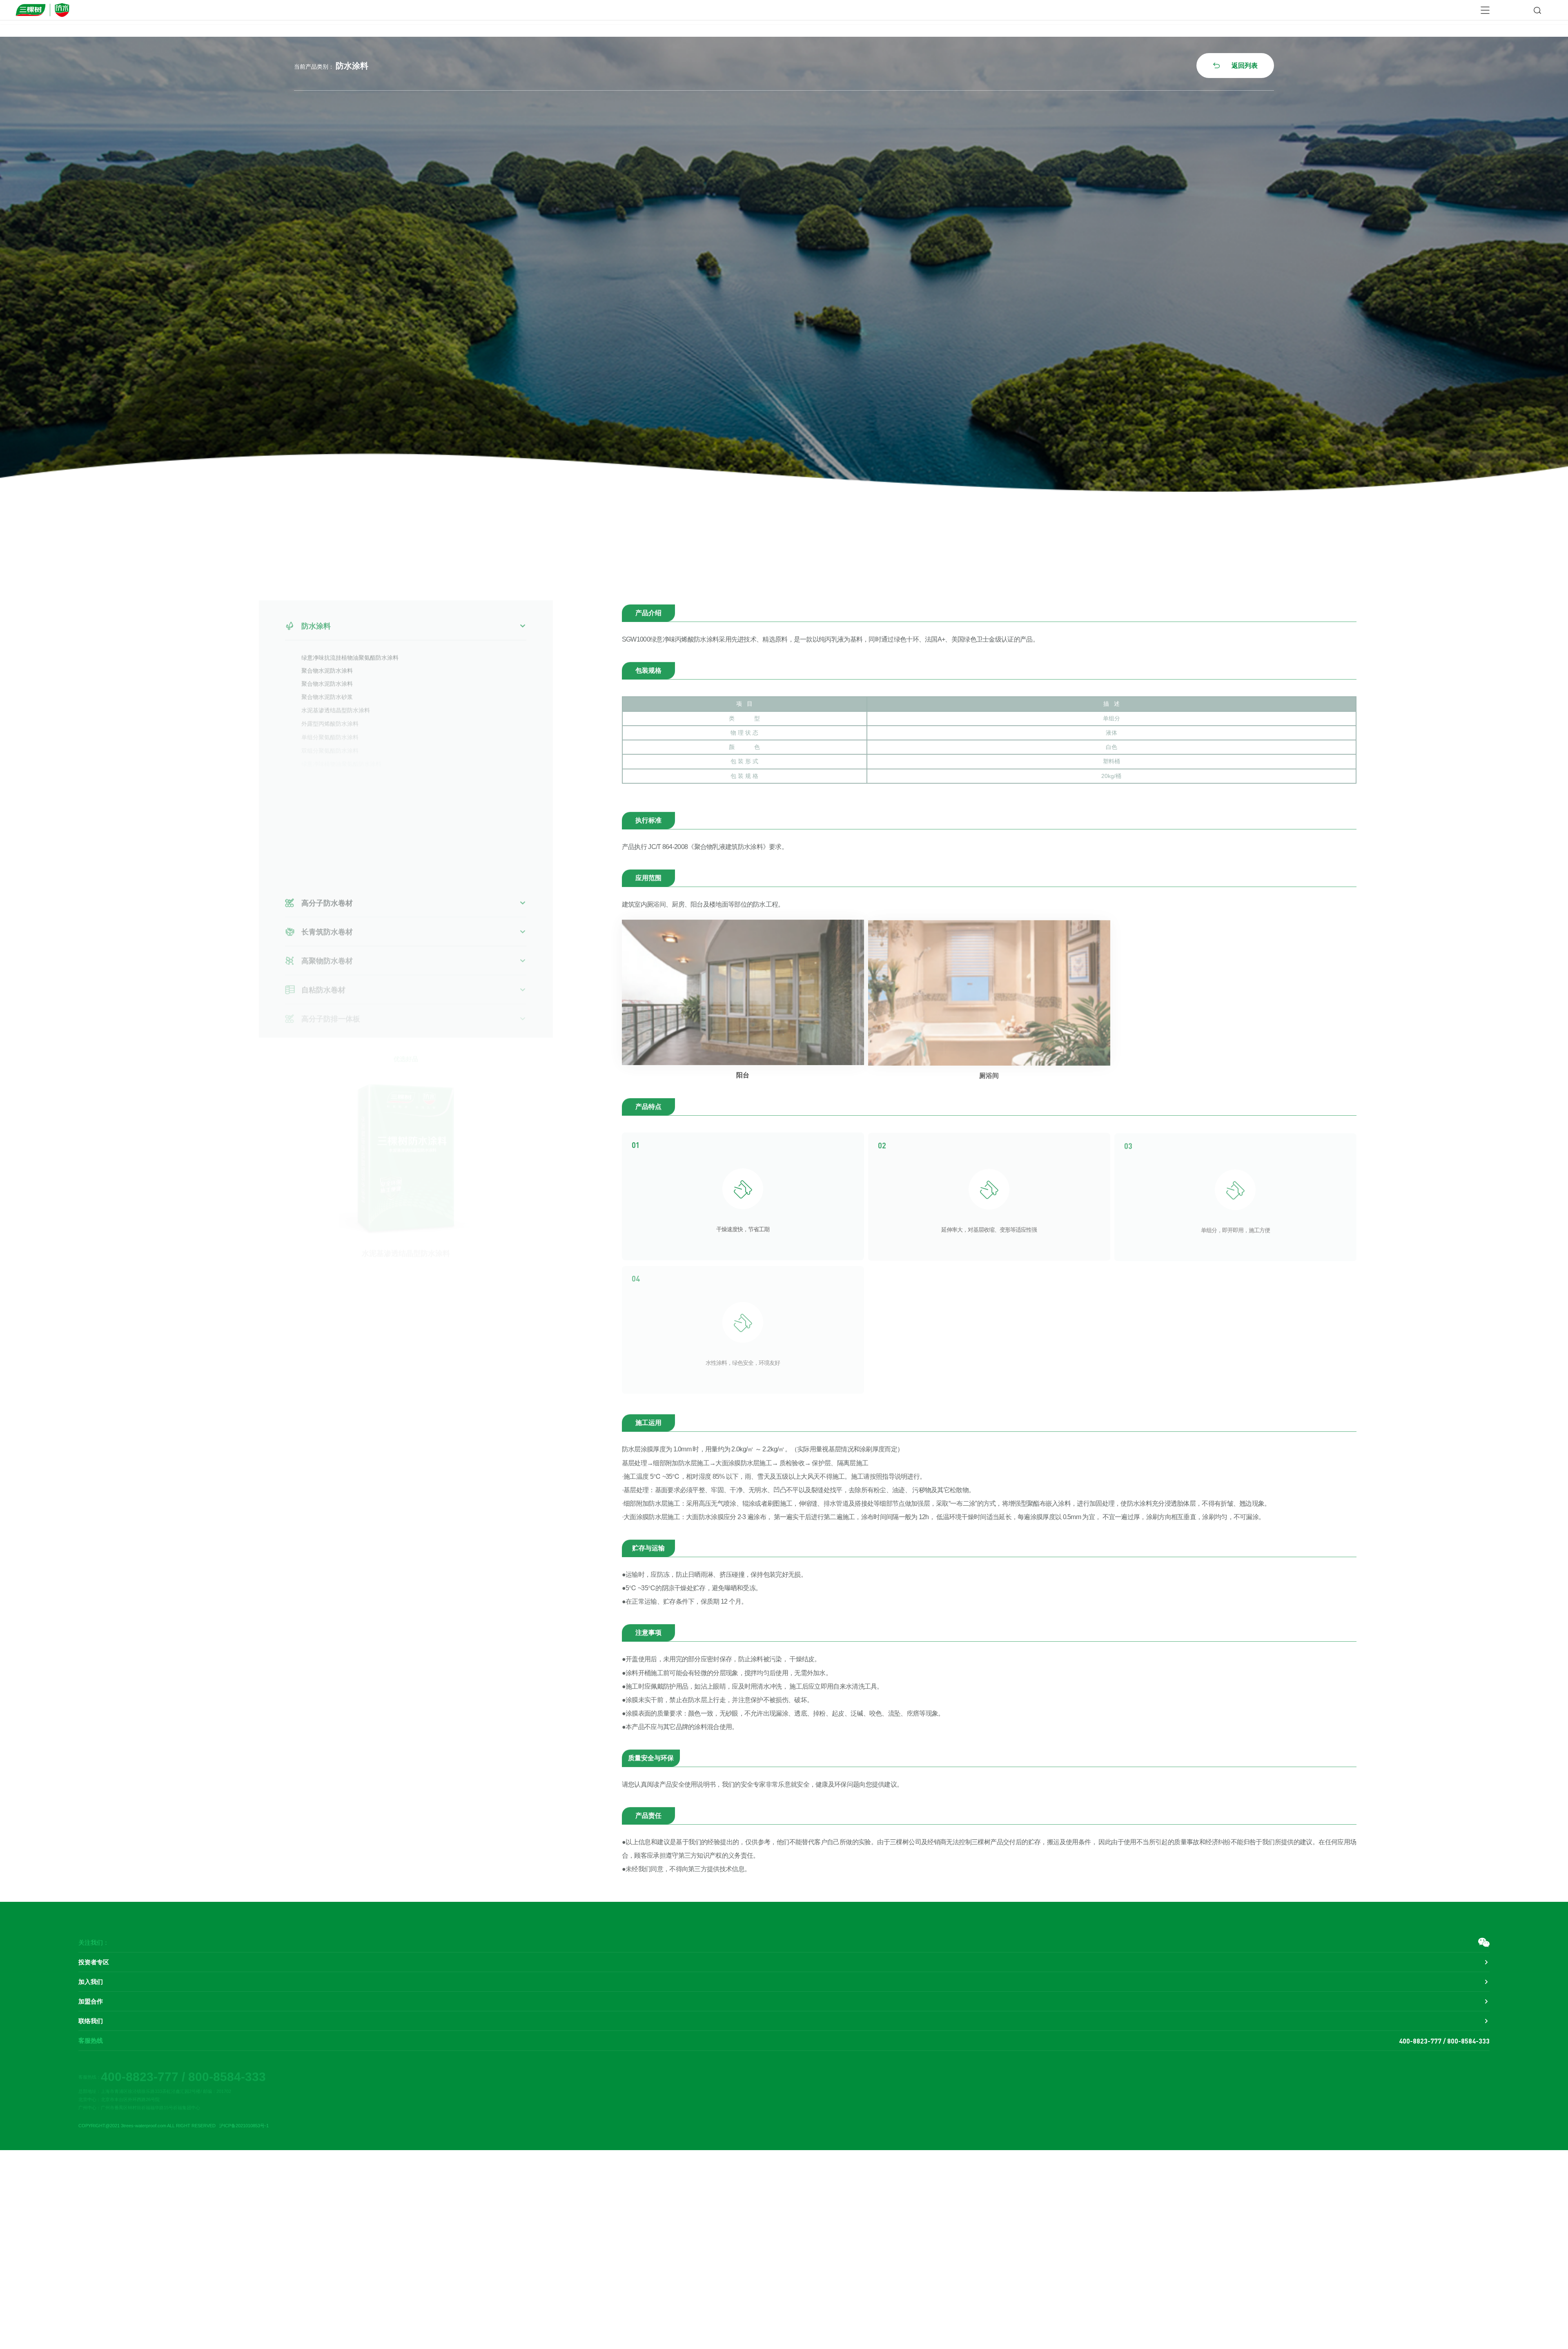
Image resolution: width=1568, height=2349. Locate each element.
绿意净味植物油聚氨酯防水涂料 (341, 756)
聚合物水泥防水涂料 (327, 667)
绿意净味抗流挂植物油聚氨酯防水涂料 (350, 654)
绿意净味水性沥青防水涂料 (336, 819)
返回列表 (1235, 66)
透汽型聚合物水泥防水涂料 (336, 869)
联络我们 (91, 2021)
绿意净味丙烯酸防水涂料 (333, 831)
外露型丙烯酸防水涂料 (330, 718)
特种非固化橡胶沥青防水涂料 (339, 844)
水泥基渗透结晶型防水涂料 (336, 705)
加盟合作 (91, 2001)
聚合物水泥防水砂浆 (327, 692)
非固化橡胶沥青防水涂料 (333, 793)
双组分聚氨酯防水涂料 (330, 743)
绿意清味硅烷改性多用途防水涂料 (344, 857)
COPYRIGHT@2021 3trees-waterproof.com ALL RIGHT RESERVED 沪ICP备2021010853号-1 (174, 2126)
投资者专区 (94, 1962)
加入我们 (91, 1982)
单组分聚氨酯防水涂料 (330, 730)
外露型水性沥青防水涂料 (333, 781)
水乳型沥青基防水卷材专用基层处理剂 (350, 806)
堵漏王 (310, 768)
